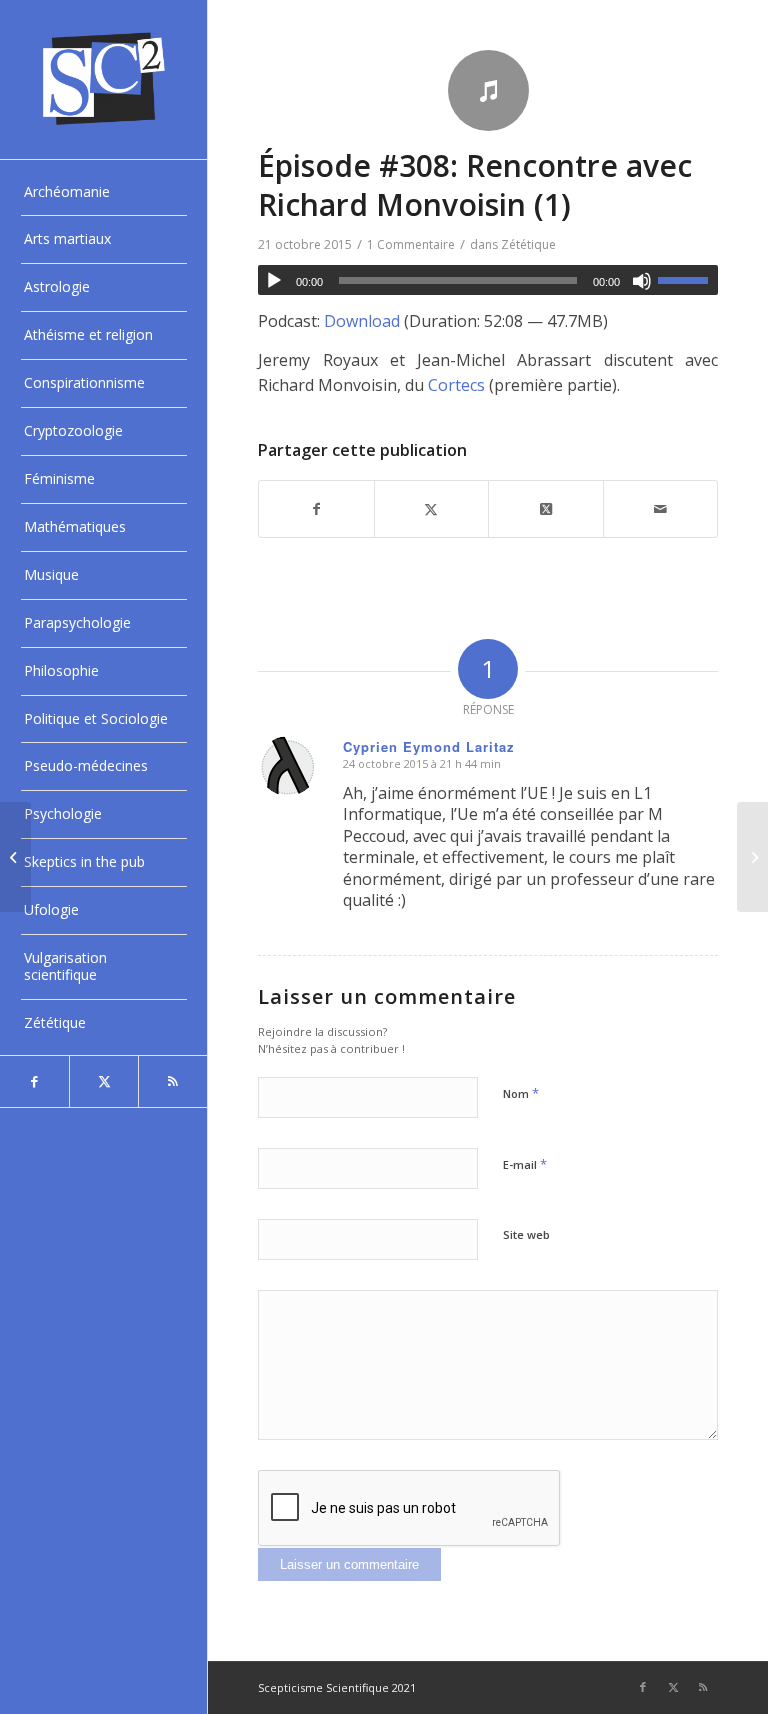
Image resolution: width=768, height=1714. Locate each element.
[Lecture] (274, 281)
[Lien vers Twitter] (103, 1081)
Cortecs (456, 385)
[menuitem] (104, 193)
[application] (488, 280)
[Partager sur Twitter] (431, 509)
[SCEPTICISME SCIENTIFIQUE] (104, 80)
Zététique (528, 244)
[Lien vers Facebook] (34, 1081)
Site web (526, 1234)
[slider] (688, 280)
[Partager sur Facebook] (316, 509)
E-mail (525, 1164)
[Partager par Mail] (660, 509)
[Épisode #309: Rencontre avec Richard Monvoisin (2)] (752, 857)
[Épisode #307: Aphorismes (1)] (15, 857)
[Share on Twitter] (545, 509)
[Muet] (642, 281)
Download (362, 321)
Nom (521, 1093)
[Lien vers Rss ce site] (172, 1081)
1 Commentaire (411, 244)
